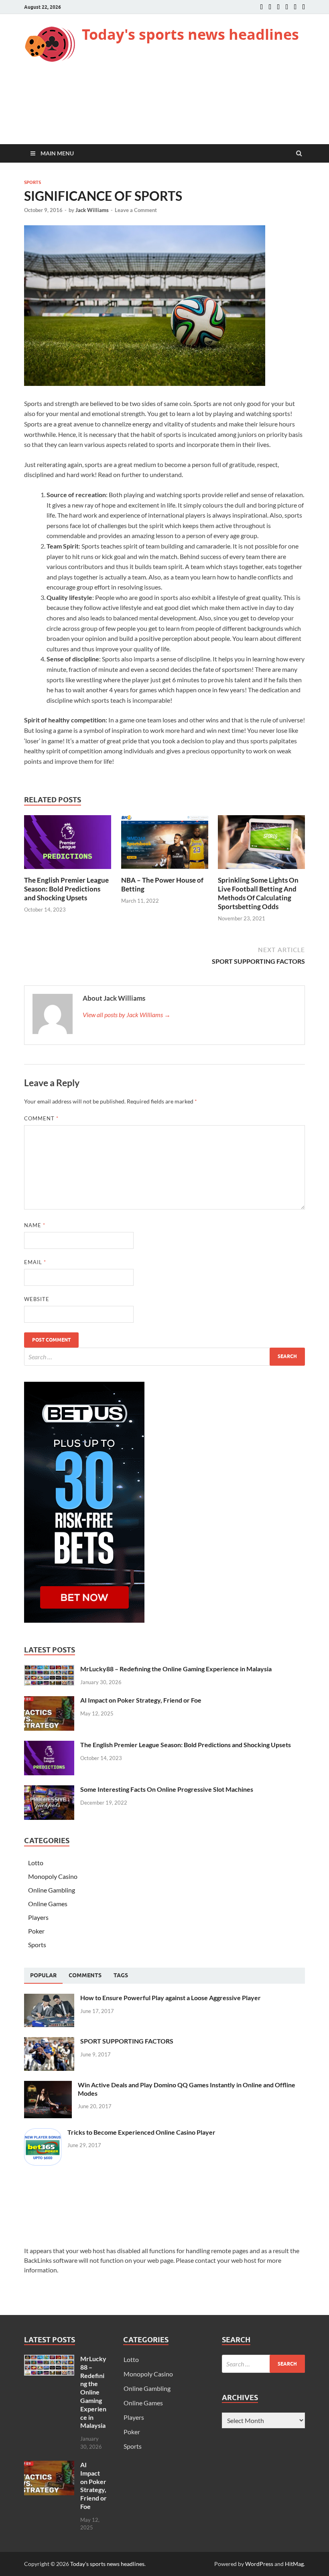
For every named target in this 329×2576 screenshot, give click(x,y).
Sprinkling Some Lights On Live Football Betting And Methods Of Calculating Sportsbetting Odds (258, 893)
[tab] (43, 1976)
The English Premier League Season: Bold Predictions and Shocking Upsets (66, 889)
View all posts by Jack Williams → (127, 1015)
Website (37, 1299)
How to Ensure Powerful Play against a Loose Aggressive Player (171, 1998)
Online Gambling (52, 1890)
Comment (41, 1118)
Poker (36, 1931)
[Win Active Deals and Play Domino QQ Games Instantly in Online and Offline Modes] (48, 2085)
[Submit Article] (295, 7)
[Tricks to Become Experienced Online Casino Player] (43, 2133)
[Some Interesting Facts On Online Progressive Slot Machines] (49, 1790)
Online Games (48, 1904)
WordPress (259, 2564)
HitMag (294, 2564)
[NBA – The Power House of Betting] (165, 871)
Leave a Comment (136, 210)
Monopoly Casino (53, 1876)
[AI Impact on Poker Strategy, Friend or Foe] (49, 1701)
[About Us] (270, 7)
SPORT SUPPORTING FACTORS (127, 2041)
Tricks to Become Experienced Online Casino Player (141, 2132)
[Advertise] (287, 7)
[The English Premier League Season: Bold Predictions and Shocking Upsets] (68, 871)
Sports (32, 182)
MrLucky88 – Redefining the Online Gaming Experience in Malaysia (176, 1669)
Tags (121, 1975)
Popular (43, 1975)
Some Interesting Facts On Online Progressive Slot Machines (167, 1789)
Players (38, 1917)
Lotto (36, 1863)
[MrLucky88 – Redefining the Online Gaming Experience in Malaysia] (49, 1669)
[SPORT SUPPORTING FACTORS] (49, 2042)
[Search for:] (164, 1357)
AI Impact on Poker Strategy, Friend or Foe (141, 1700)
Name (35, 1225)
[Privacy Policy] (304, 7)
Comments (85, 1975)
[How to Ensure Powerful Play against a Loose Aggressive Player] (49, 1998)
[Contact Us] (278, 7)
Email (35, 1262)
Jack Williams (92, 210)
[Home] (261, 7)
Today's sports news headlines (190, 34)
